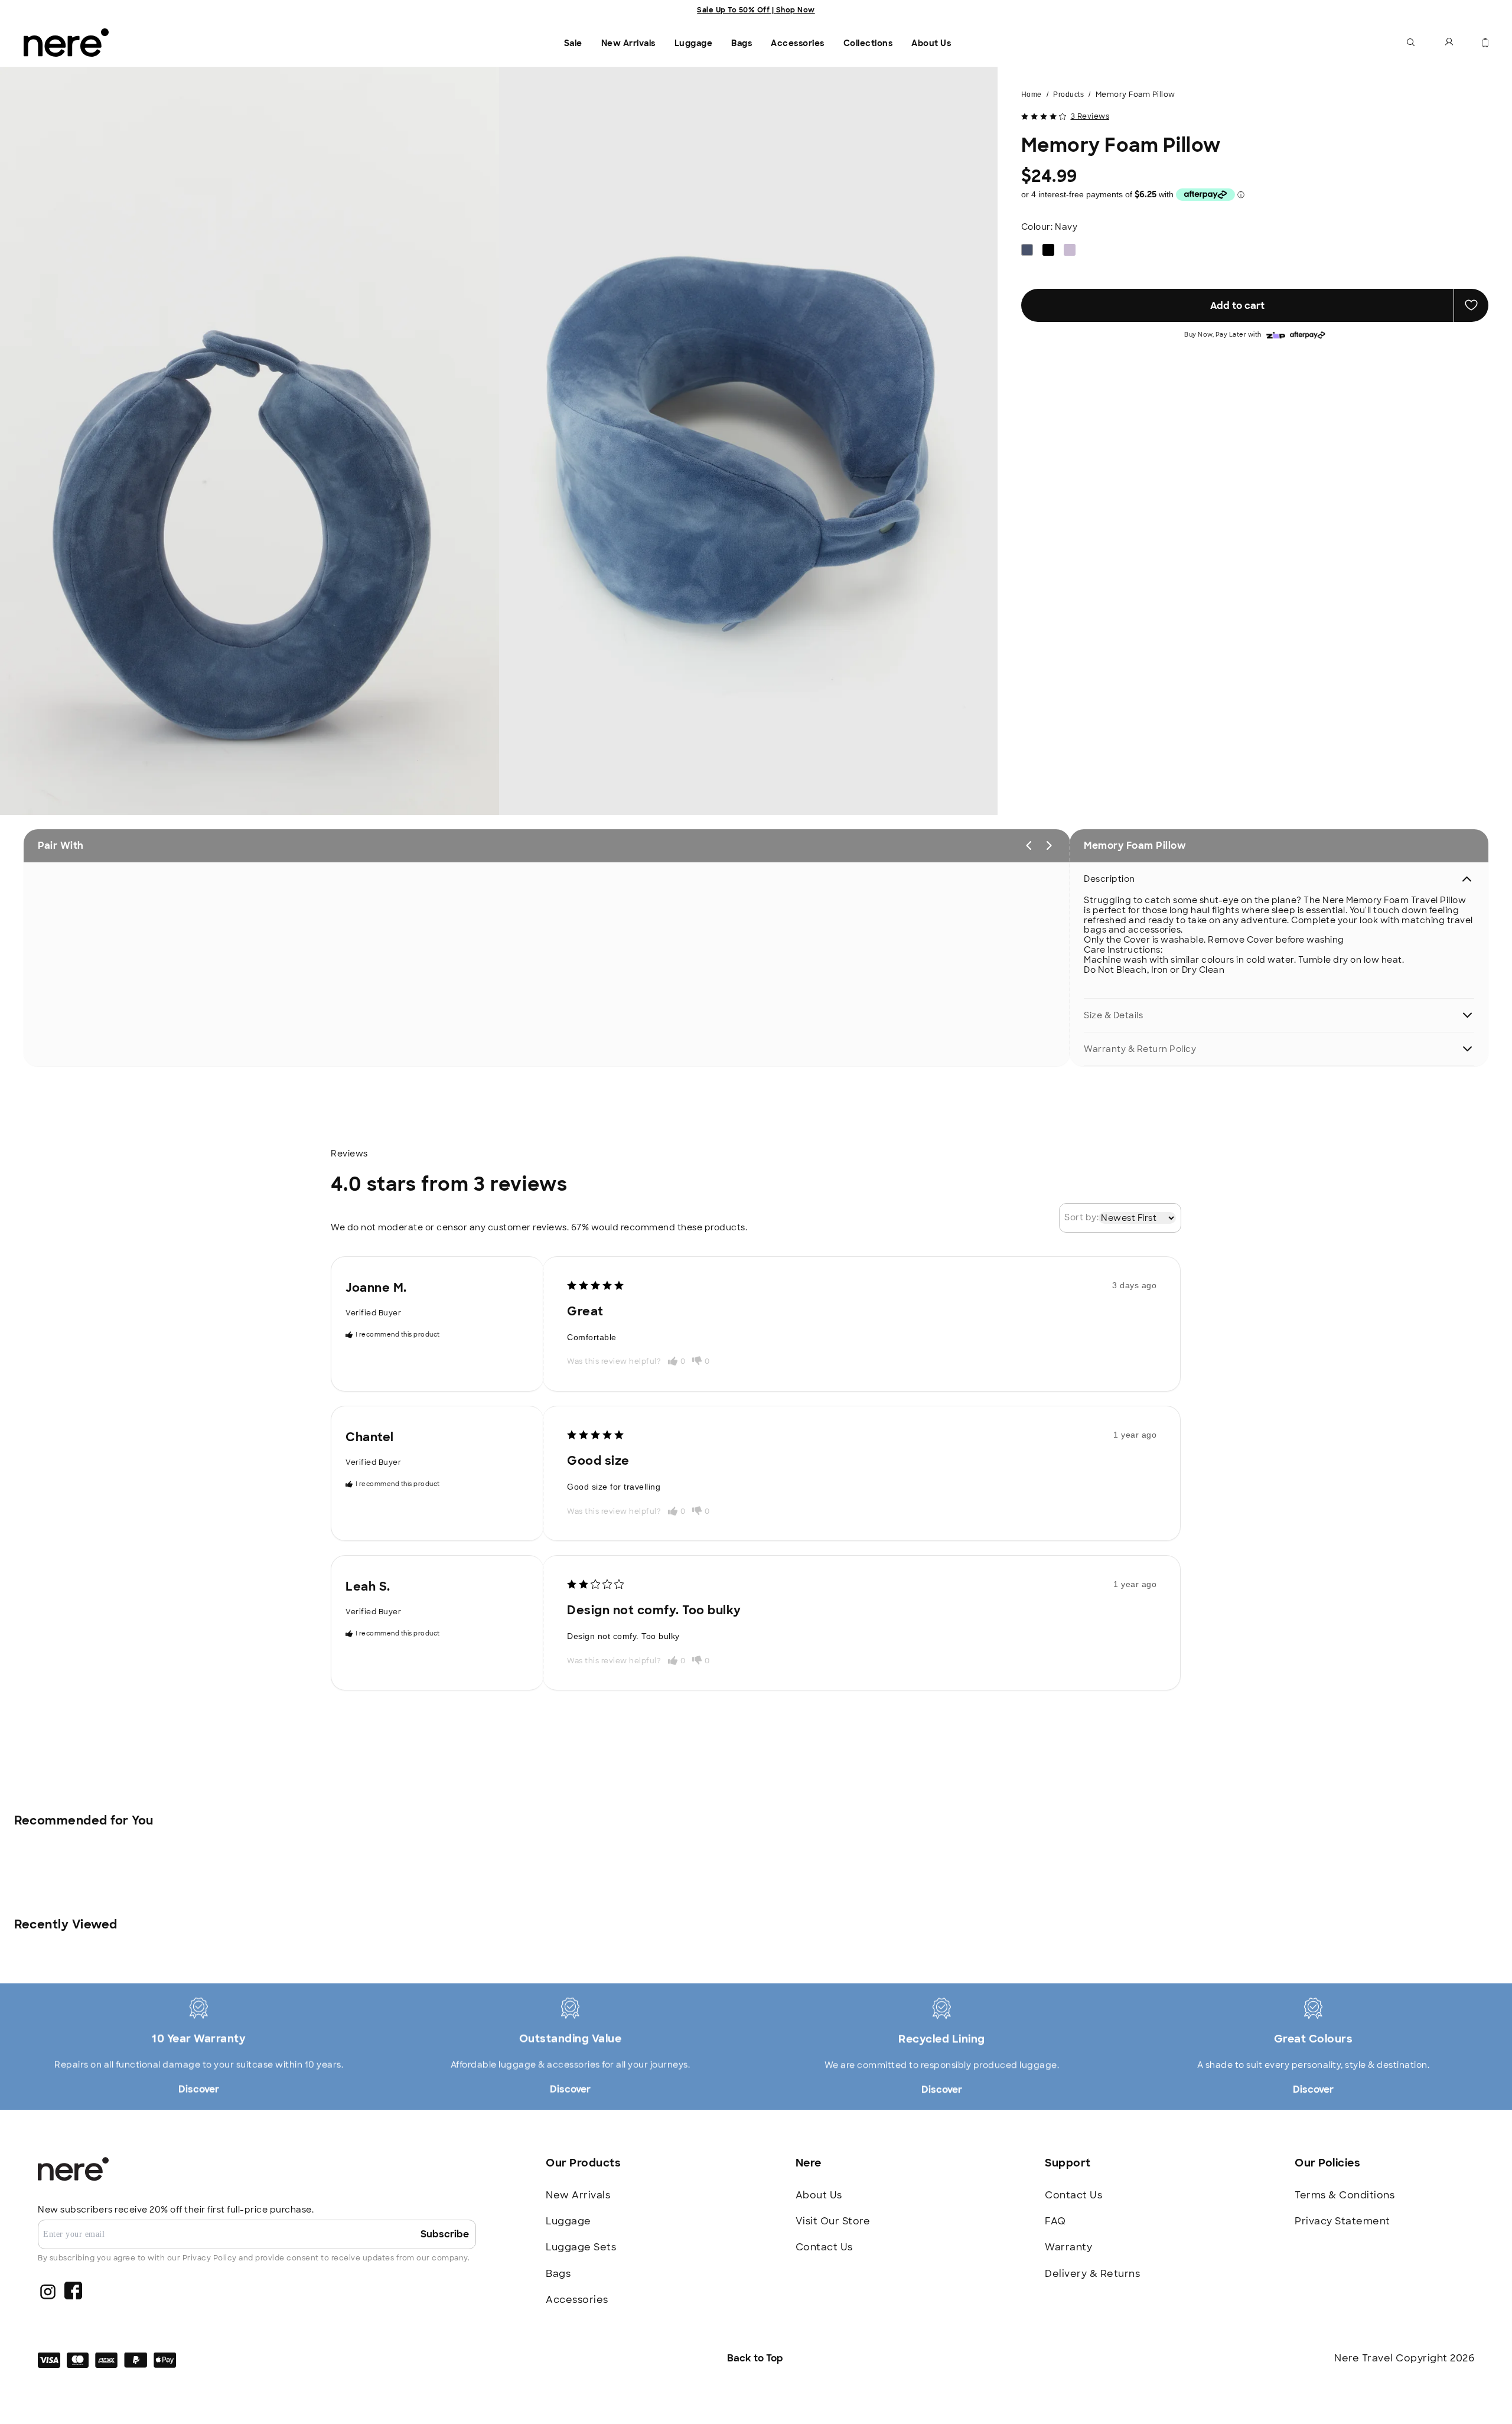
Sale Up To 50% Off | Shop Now (756, 10)
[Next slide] (1049, 846)
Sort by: (1081, 1218)
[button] (1411, 43)
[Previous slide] (1029, 846)
